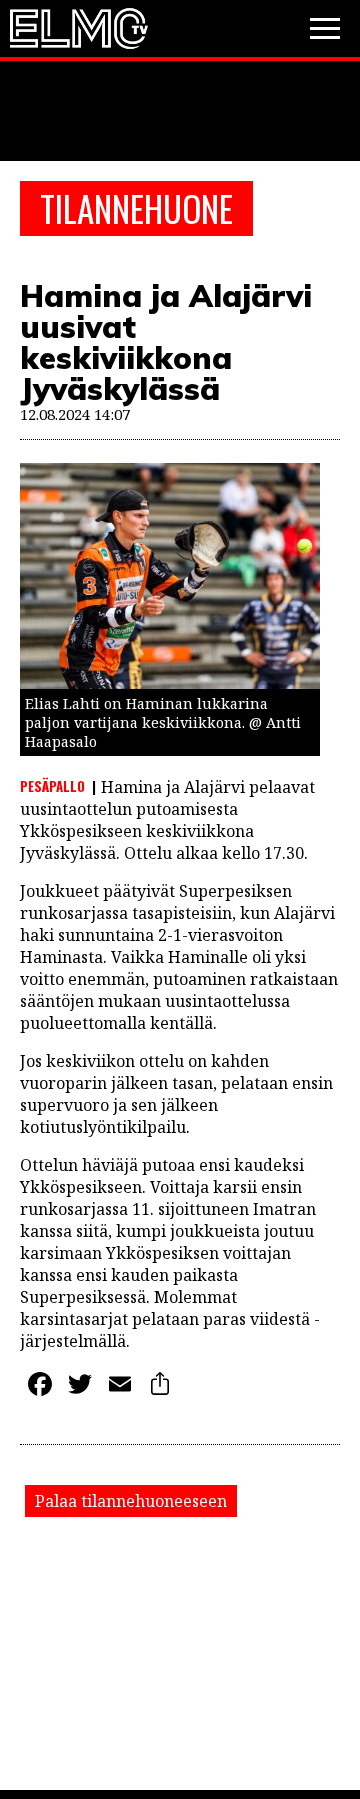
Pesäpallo (52, 786)
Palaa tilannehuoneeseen (131, 1501)
